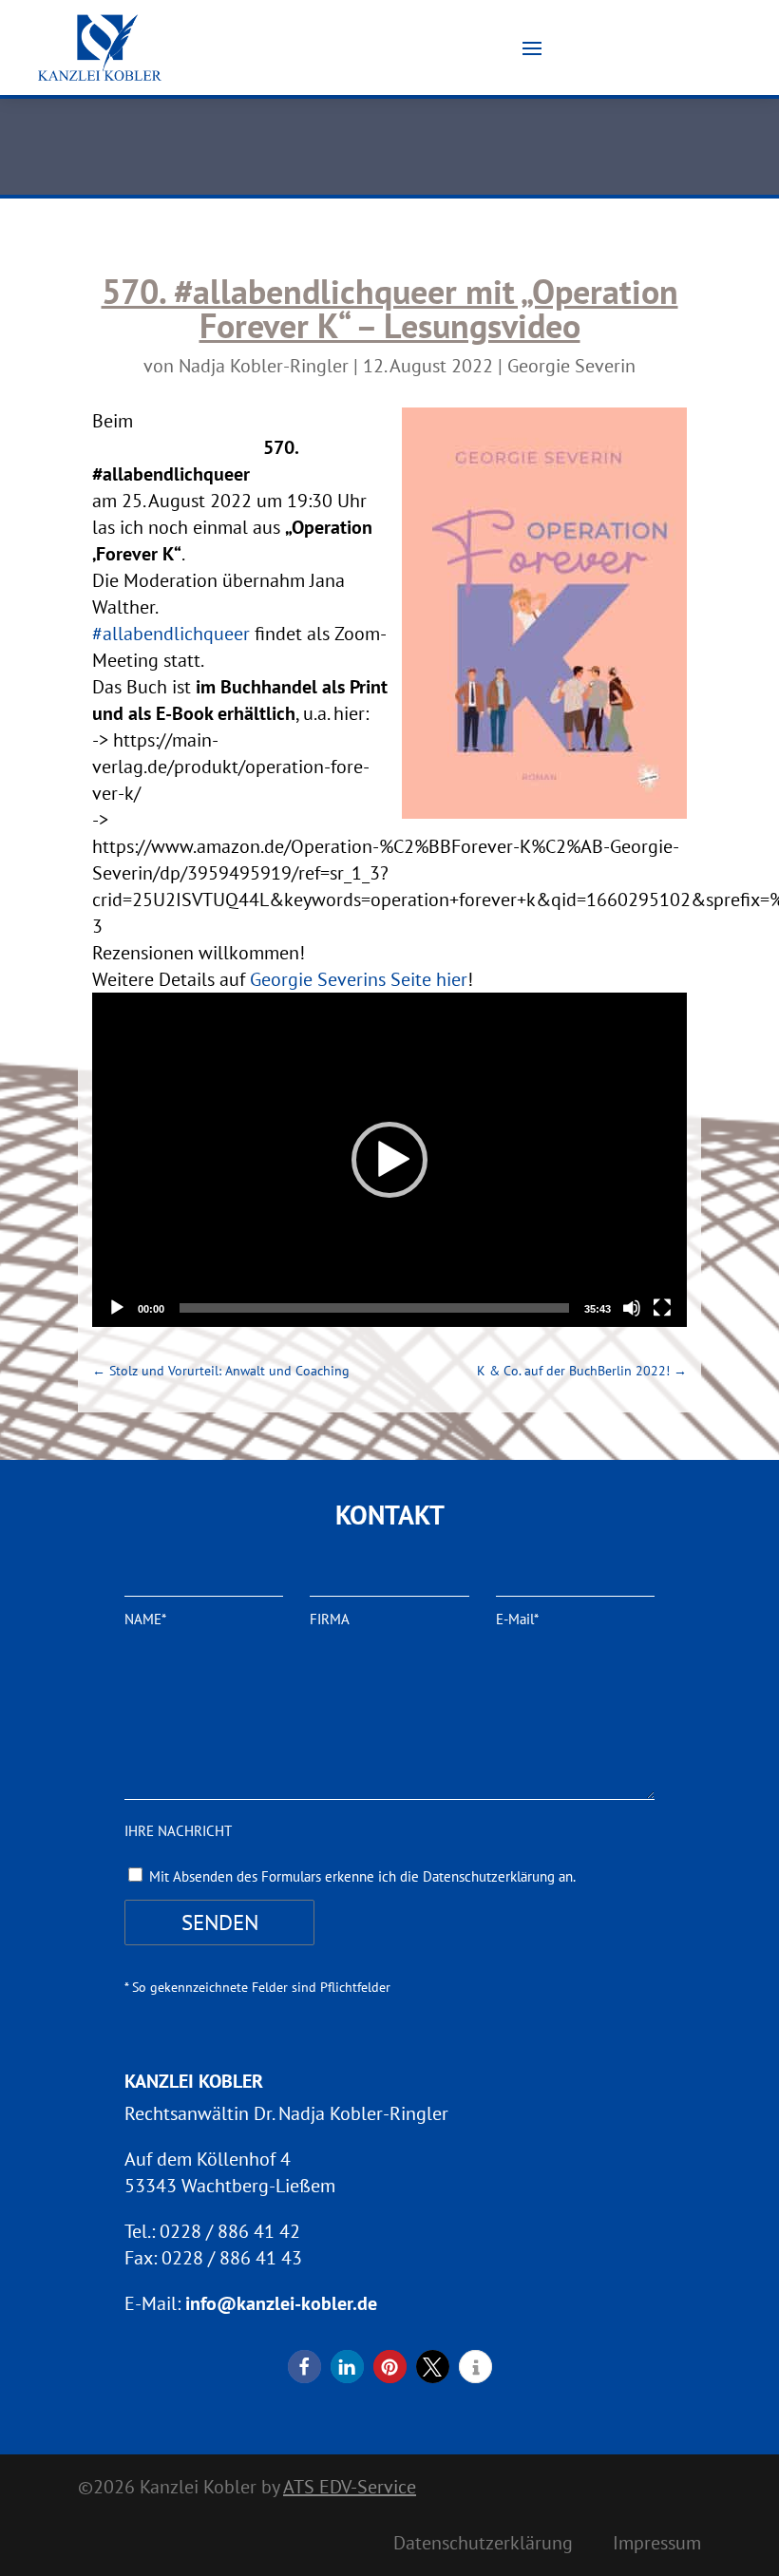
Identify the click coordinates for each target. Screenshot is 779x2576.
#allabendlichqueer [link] (171, 634)
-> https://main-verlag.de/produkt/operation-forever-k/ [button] (231, 767)
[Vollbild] (662, 1308)
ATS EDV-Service (350, 2487)
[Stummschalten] (632, 1308)
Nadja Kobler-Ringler (264, 366)
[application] (389, 1160)
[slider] (374, 1308)
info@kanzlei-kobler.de (281, 2303)
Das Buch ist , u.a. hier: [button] (240, 700)
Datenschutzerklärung (483, 2546)
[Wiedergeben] (117, 1308)
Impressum (657, 2546)
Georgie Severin (571, 366)
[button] (389, 1160)
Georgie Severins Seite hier (359, 979)
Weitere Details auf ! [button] (283, 979)
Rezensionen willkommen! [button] (199, 953)
